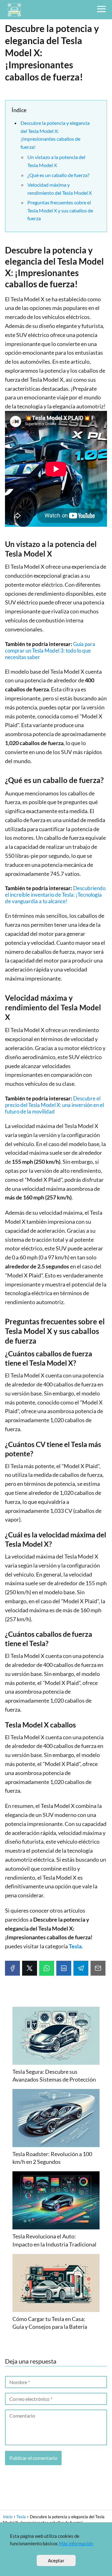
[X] (30, 1968)
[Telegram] (81, 1968)
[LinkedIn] (64, 1968)
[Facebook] (12, 1968)
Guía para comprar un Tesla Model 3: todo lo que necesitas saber (50, 651)
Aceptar (56, 2560)
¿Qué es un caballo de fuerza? (58, 175)
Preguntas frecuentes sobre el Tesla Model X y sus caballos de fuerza (60, 210)
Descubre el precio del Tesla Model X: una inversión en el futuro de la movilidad (54, 1105)
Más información (76, 2543)
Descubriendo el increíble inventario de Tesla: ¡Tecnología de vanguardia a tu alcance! (55, 895)
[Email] (98, 1968)
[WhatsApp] (47, 1968)
